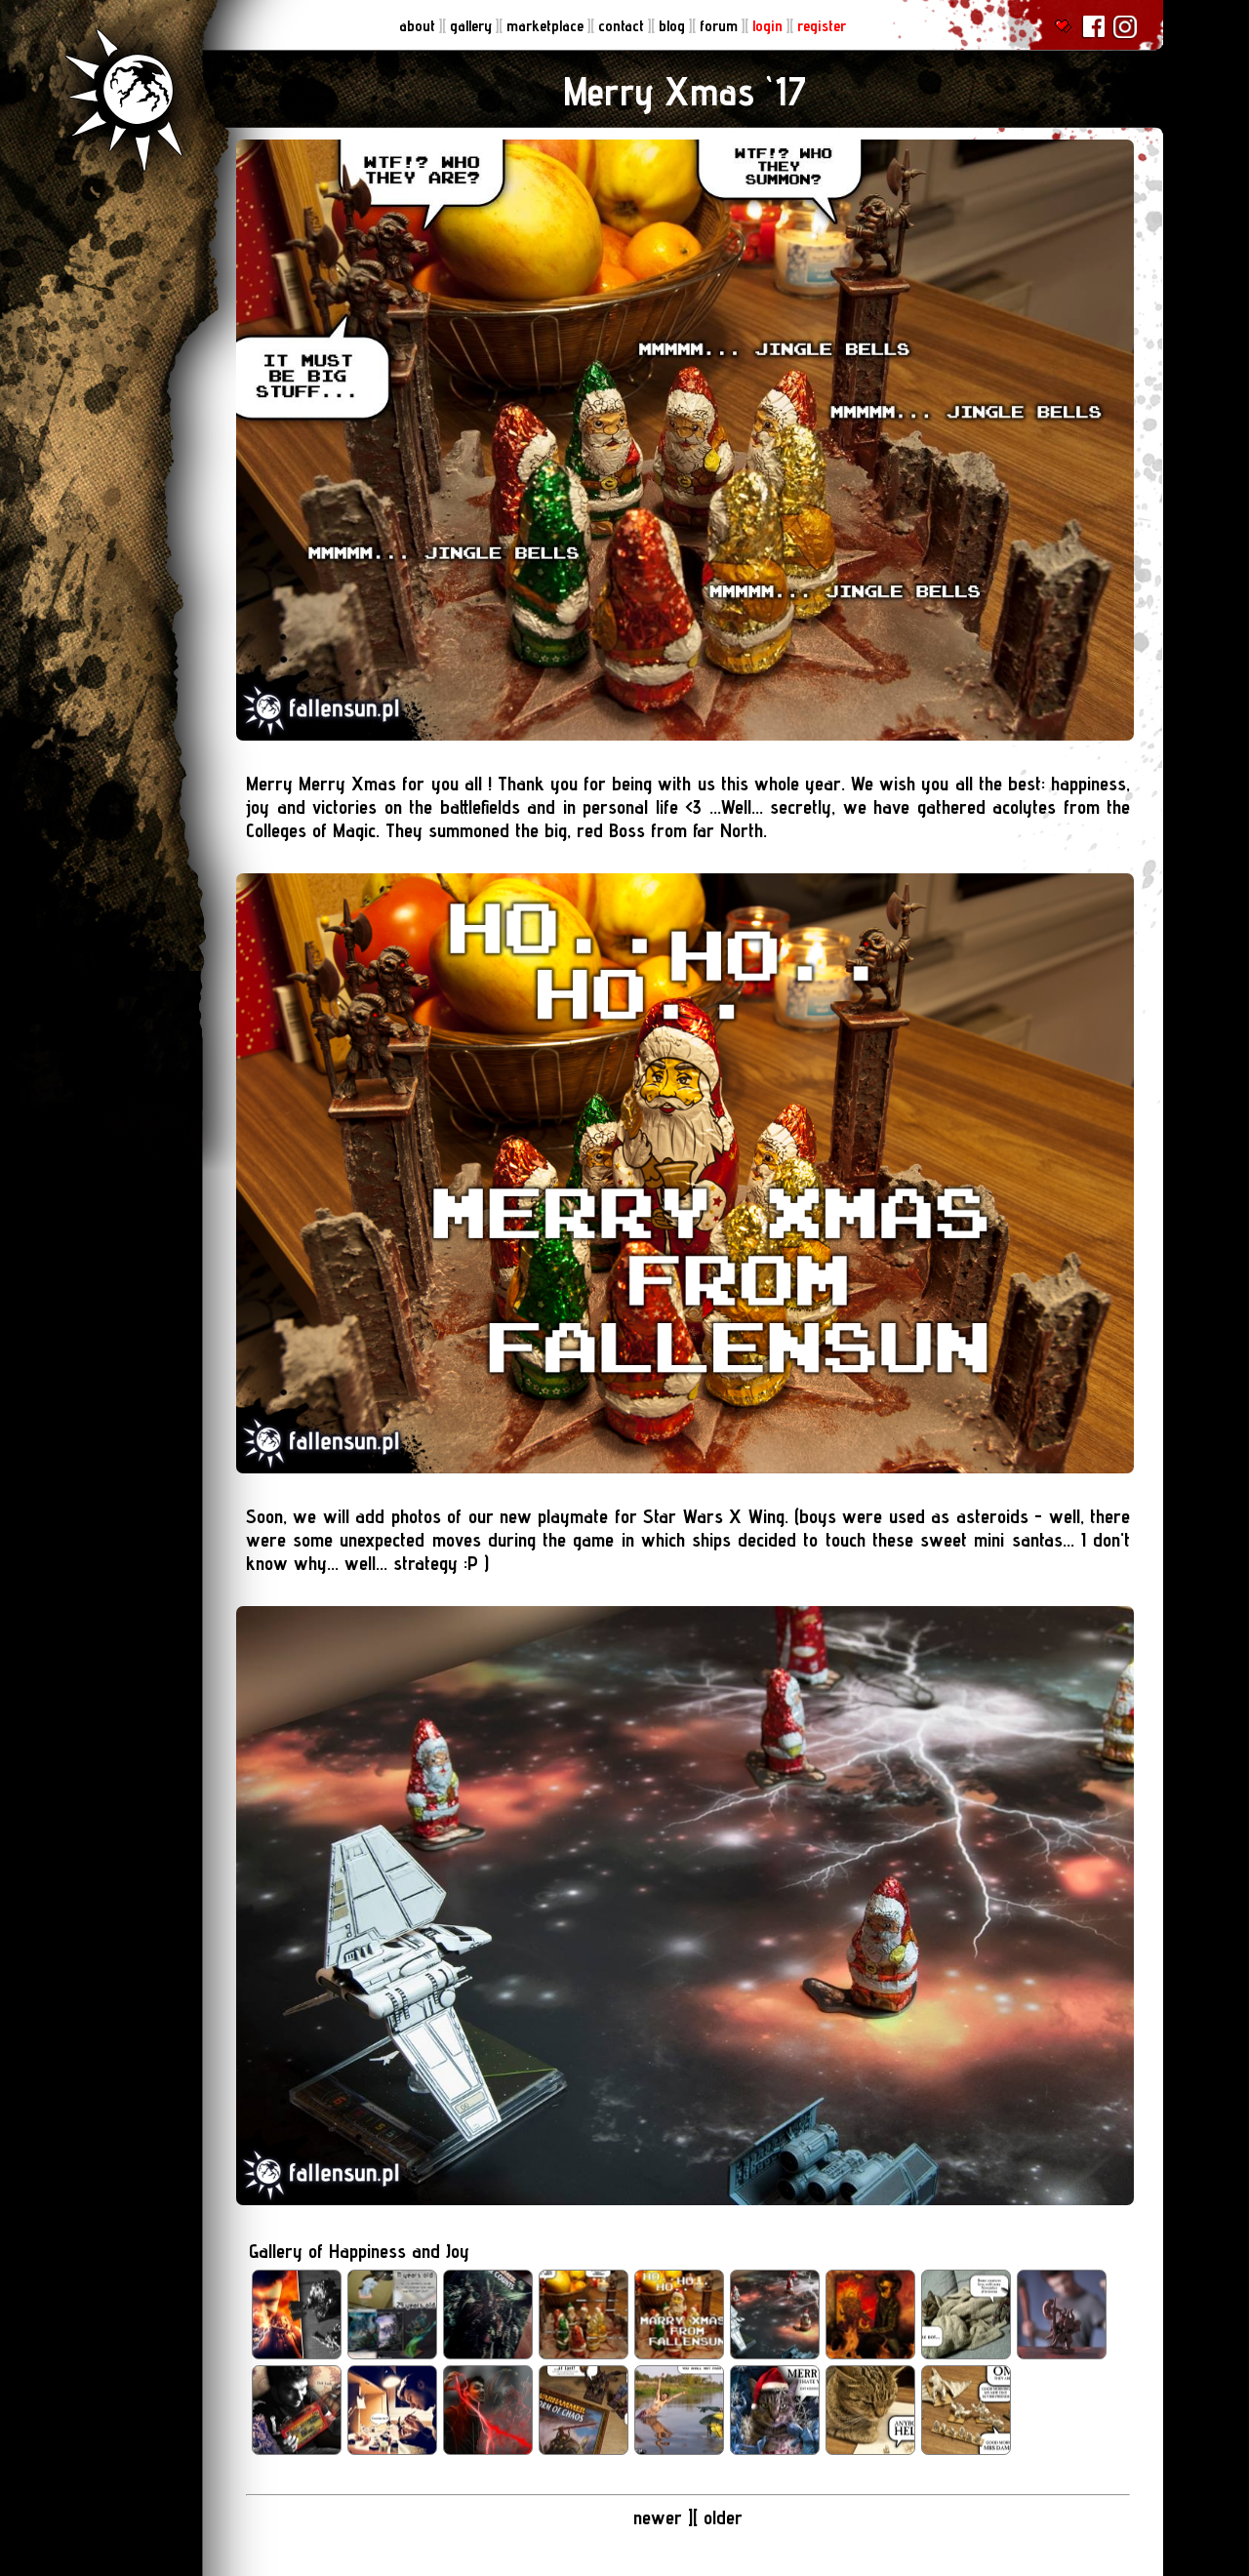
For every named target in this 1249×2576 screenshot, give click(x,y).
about (419, 26)
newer (661, 2517)
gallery (473, 26)
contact (623, 26)
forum (721, 26)
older (723, 2517)
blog (674, 26)
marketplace (547, 26)
